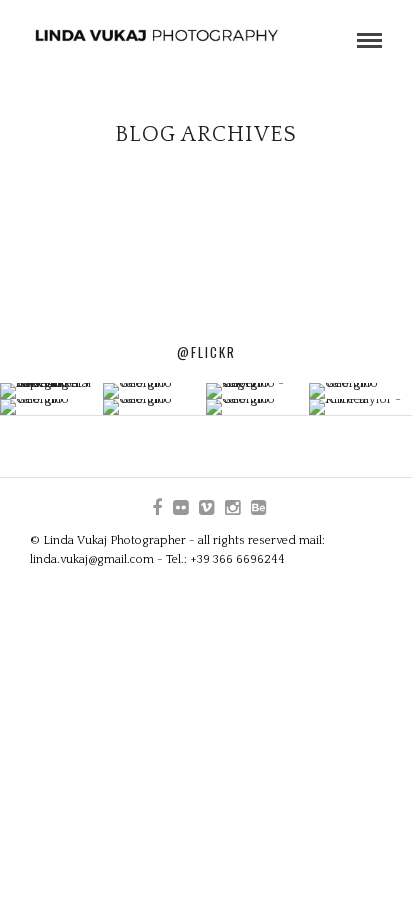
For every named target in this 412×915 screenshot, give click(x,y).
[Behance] (258, 508)
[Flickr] (180, 508)
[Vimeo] (206, 508)
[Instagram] (232, 508)
